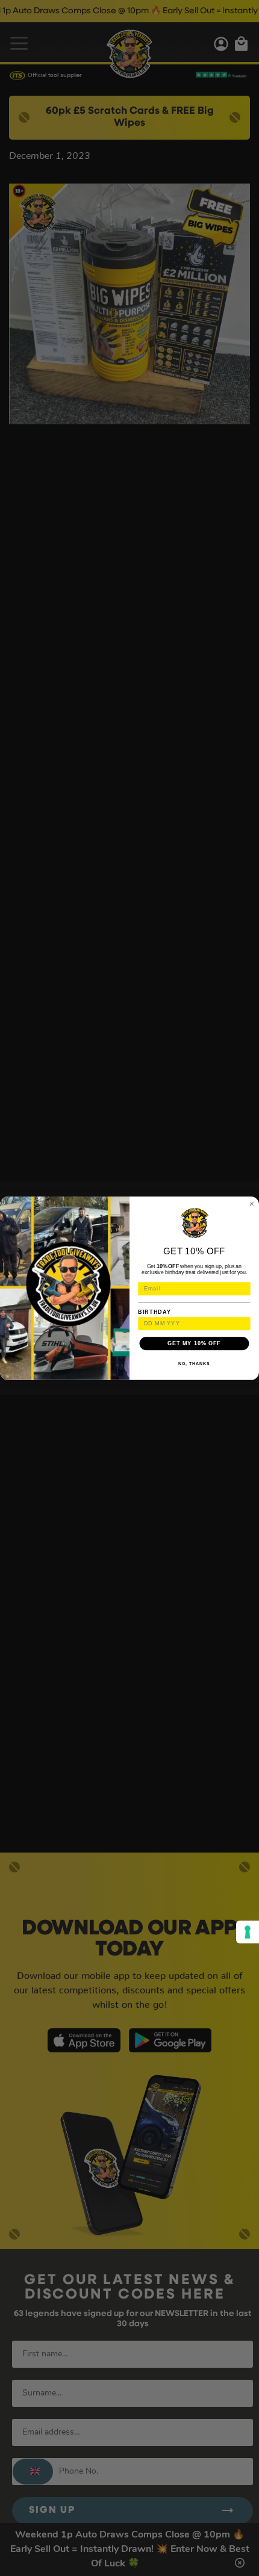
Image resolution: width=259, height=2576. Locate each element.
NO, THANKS (194, 1363)
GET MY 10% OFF (194, 1343)
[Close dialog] (251, 1203)
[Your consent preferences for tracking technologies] (248, 1932)
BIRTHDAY (154, 1311)
